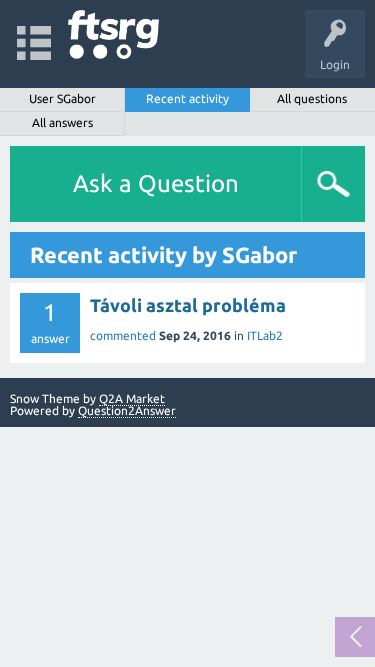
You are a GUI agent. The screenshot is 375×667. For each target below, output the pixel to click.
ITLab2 (265, 335)
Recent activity (187, 98)
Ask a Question (156, 183)
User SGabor (62, 98)
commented (123, 335)
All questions (312, 98)
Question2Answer (127, 410)
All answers (62, 122)
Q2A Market (132, 398)
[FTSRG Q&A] (113, 34)
